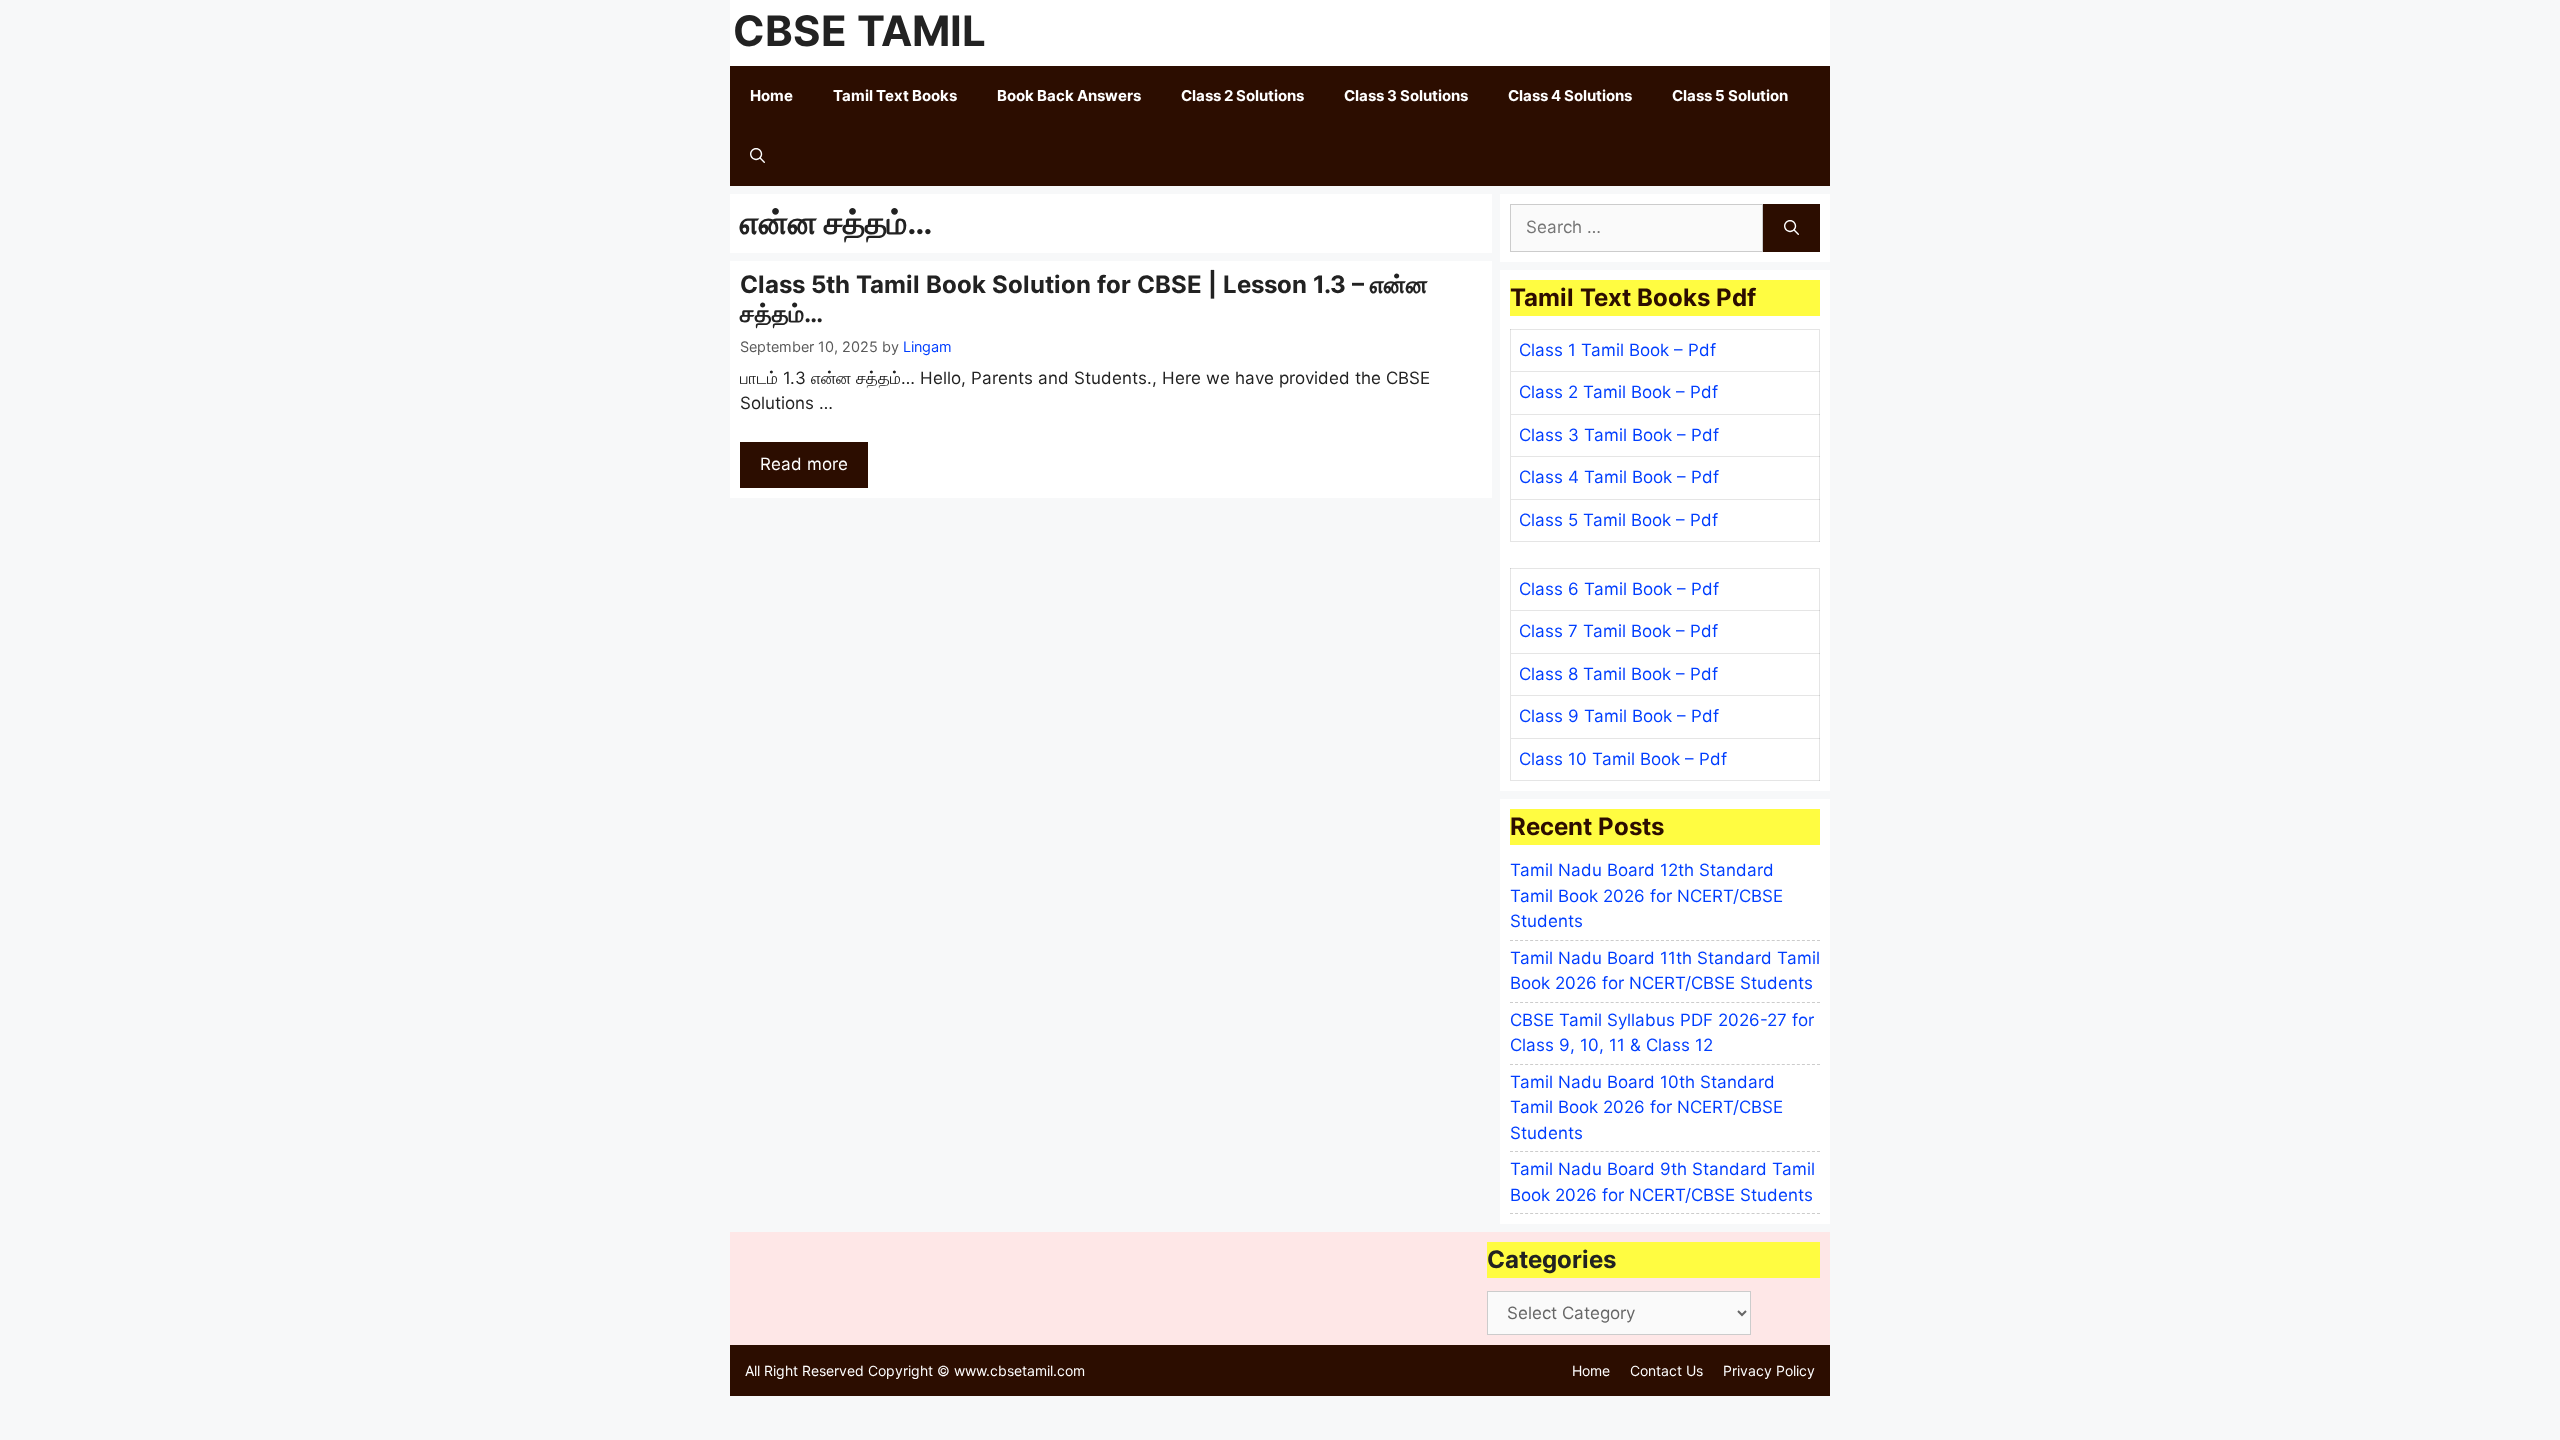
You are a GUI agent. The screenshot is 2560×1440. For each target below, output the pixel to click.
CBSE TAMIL (859, 30)
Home (771, 95)
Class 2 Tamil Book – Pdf (1618, 392)
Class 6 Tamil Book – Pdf (1619, 589)
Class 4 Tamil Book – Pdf (1619, 477)
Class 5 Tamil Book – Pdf (1618, 520)
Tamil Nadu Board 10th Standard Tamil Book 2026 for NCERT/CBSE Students (1646, 1107)
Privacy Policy (1769, 1370)
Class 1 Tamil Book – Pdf (1617, 350)
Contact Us (1666, 1370)
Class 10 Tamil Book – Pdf (1623, 759)
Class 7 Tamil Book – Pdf (1618, 631)
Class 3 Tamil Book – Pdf (1619, 435)
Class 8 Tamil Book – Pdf (1618, 674)
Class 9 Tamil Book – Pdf (1619, 716)
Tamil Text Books (895, 95)
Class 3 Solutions (1406, 95)
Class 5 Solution (1730, 95)
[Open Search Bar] (757, 156)
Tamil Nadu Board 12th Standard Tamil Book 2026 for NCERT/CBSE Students (1646, 895)
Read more (804, 464)
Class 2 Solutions (1242, 95)
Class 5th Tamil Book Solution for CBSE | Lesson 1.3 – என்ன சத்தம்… (1084, 299)
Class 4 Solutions (1570, 95)
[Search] (1791, 228)
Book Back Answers (1069, 95)
